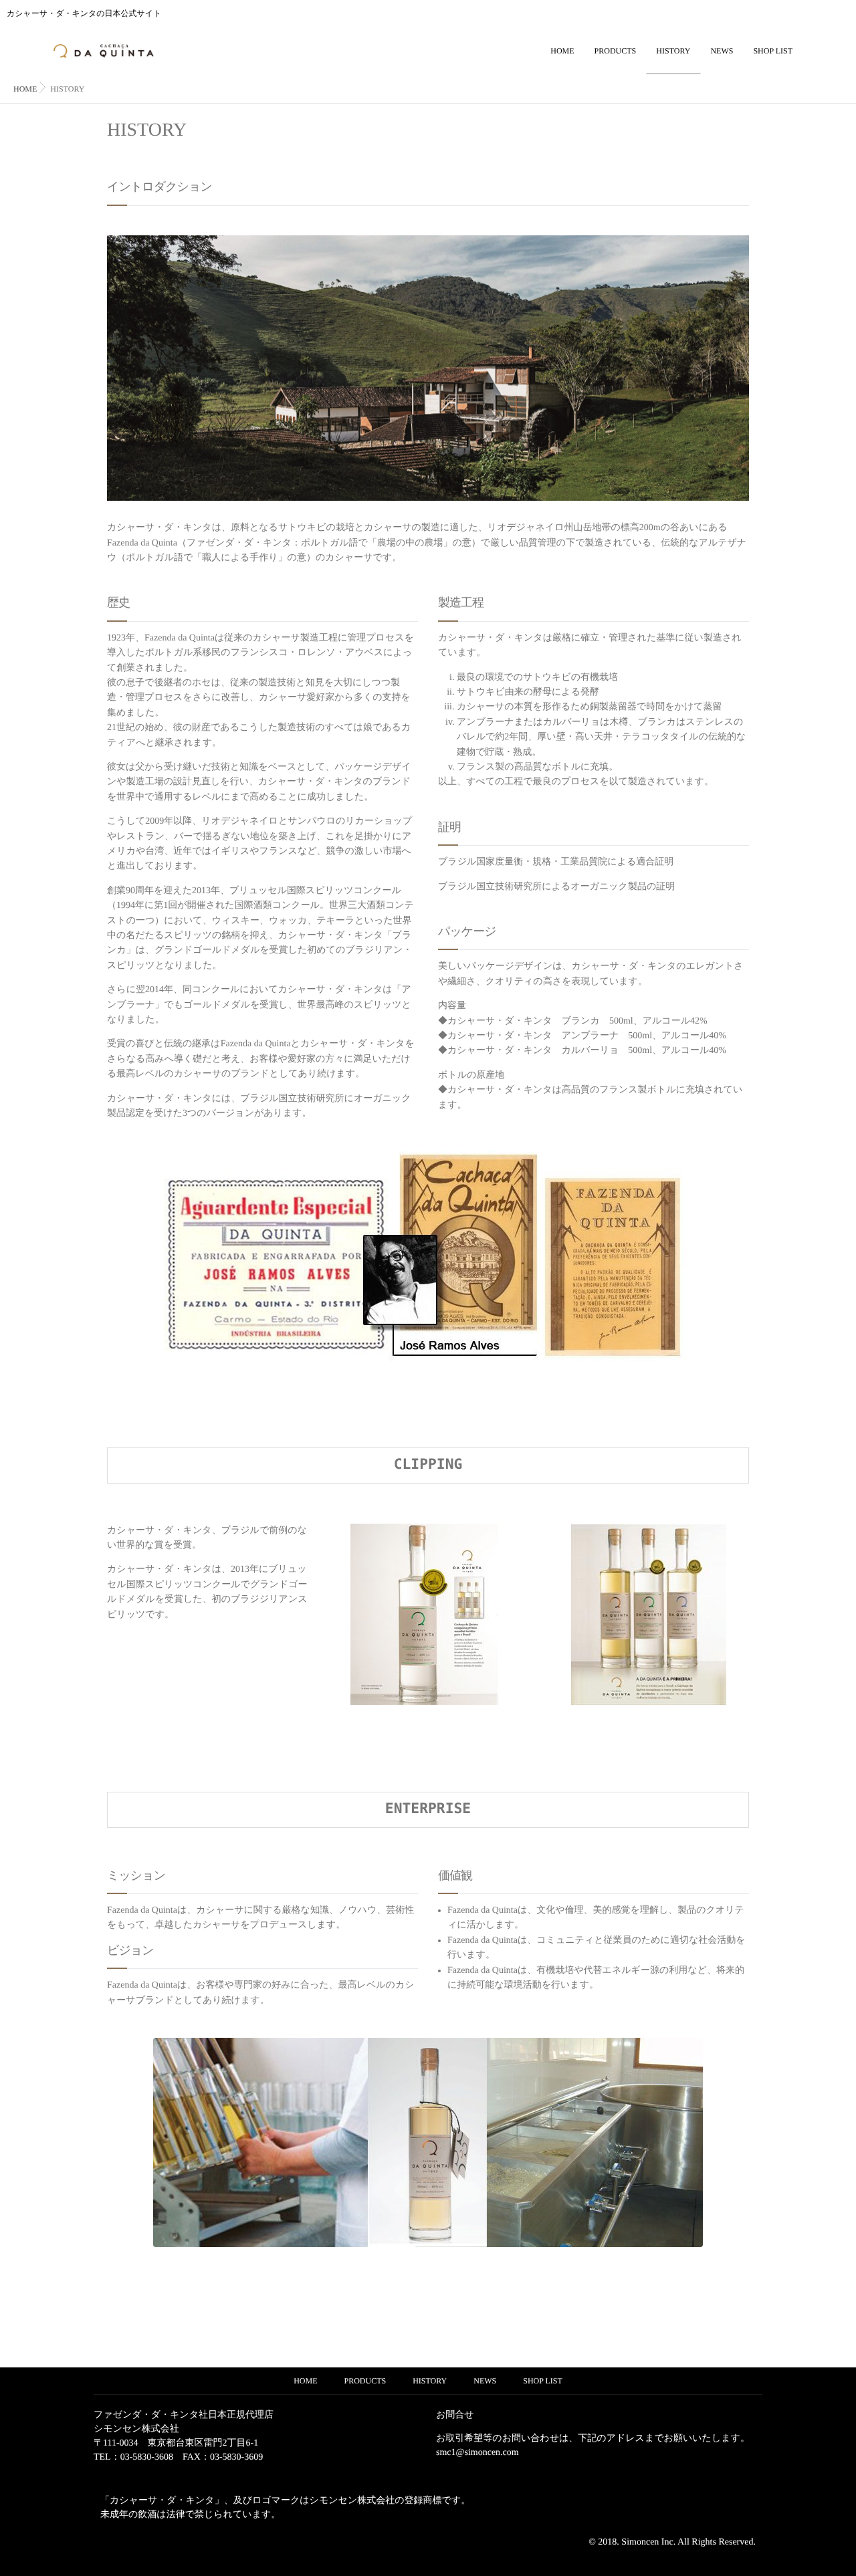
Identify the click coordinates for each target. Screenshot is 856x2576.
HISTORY (673, 51)
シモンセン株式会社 (136, 2429)
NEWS (722, 51)
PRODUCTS (616, 51)
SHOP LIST (773, 51)
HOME (562, 51)
